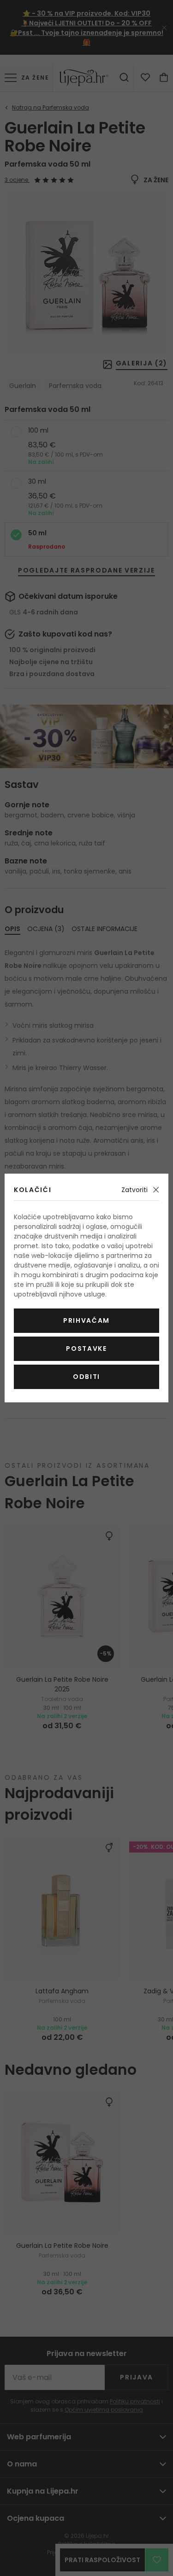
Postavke (86, 1349)
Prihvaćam (86, 1320)
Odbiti (86, 1377)
